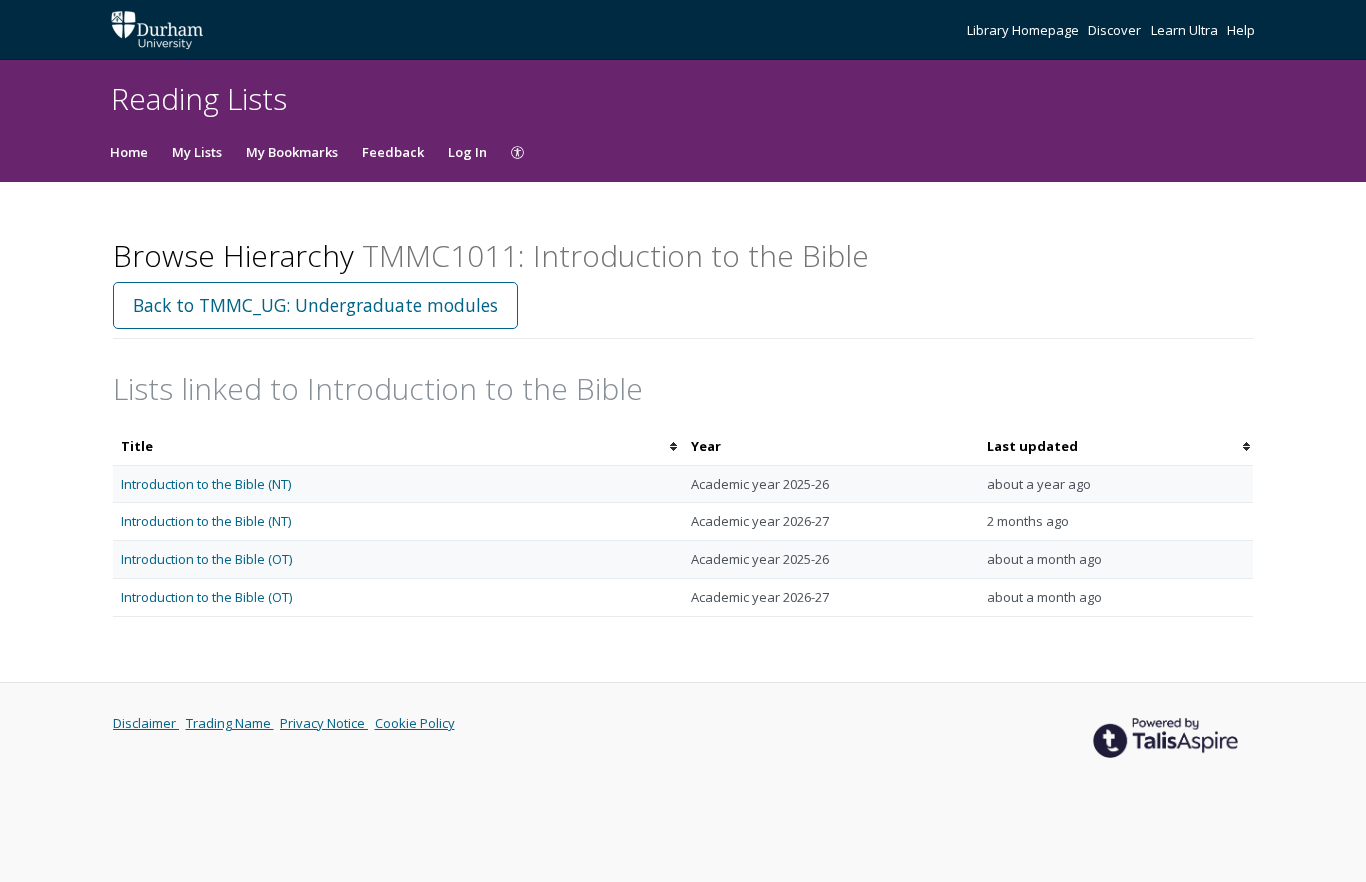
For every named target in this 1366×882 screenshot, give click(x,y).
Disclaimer (146, 723)
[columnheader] (398, 446)
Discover (1116, 30)
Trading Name (230, 723)
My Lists (197, 152)
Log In (467, 152)
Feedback (393, 152)
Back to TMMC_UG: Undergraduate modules (315, 305)
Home (129, 152)
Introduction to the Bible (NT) (206, 484)
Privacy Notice (324, 723)
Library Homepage (1024, 30)
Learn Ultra (1186, 30)
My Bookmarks (292, 152)
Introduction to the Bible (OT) (206, 559)
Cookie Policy (415, 723)
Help (1241, 30)
